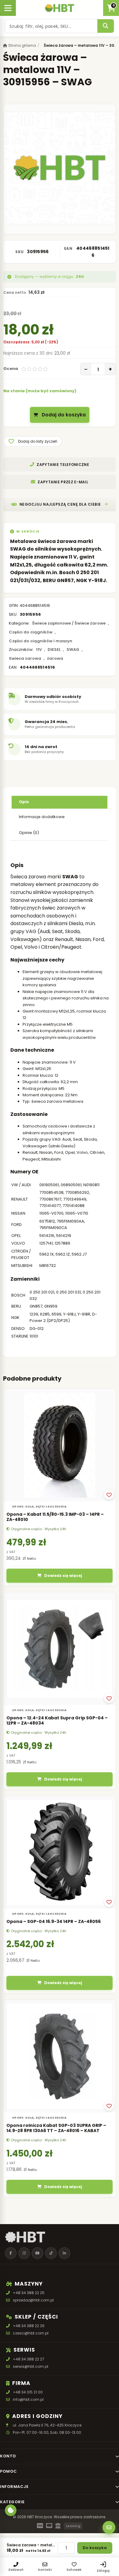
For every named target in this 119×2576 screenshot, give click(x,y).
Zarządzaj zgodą (11, 2510)
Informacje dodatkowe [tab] (42, 817)
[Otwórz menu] (8, 8)
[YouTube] (38, 2253)
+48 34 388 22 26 (29, 2326)
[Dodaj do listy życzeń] (109, 1495)
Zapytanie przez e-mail (63, 482)
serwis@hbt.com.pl (31, 2366)
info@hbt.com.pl (28, 2399)
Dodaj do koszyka (64, 415)
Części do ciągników (31, 632)
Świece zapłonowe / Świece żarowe (69, 623)
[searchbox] (51, 26)
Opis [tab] (24, 802)
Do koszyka (95, 2548)
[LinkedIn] (64, 2253)
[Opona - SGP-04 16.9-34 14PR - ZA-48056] (60, 1852)
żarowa (55, 658)
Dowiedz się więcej (63, 1576)
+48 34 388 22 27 (29, 2359)
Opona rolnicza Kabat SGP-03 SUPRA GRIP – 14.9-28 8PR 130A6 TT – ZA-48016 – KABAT (56, 2128)
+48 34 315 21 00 (28, 2392)
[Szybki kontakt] (109, 2527)
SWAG (73, 650)
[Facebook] (11, 2253)
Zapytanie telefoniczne (63, 465)
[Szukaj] (106, 26)
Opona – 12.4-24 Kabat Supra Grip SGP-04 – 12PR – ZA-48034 (57, 1721)
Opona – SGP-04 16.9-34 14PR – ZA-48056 (54, 1921)
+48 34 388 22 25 (29, 2293)
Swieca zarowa (25, 658)
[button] (32, 441)
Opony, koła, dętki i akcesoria (39, 1507)
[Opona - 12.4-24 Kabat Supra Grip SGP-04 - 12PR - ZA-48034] (60, 1649)
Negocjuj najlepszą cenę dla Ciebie (60, 504)
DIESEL (54, 650)
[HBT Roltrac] (59, 8)
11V (39, 650)
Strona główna (22, 45)
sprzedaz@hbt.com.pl (33, 2300)
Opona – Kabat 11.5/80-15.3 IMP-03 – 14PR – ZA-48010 (55, 1517)
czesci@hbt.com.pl (31, 2333)
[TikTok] (51, 2253)
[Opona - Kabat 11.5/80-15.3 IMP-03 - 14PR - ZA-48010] (60, 1445)
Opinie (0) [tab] (29, 833)
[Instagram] (24, 2253)
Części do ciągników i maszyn (41, 641)
